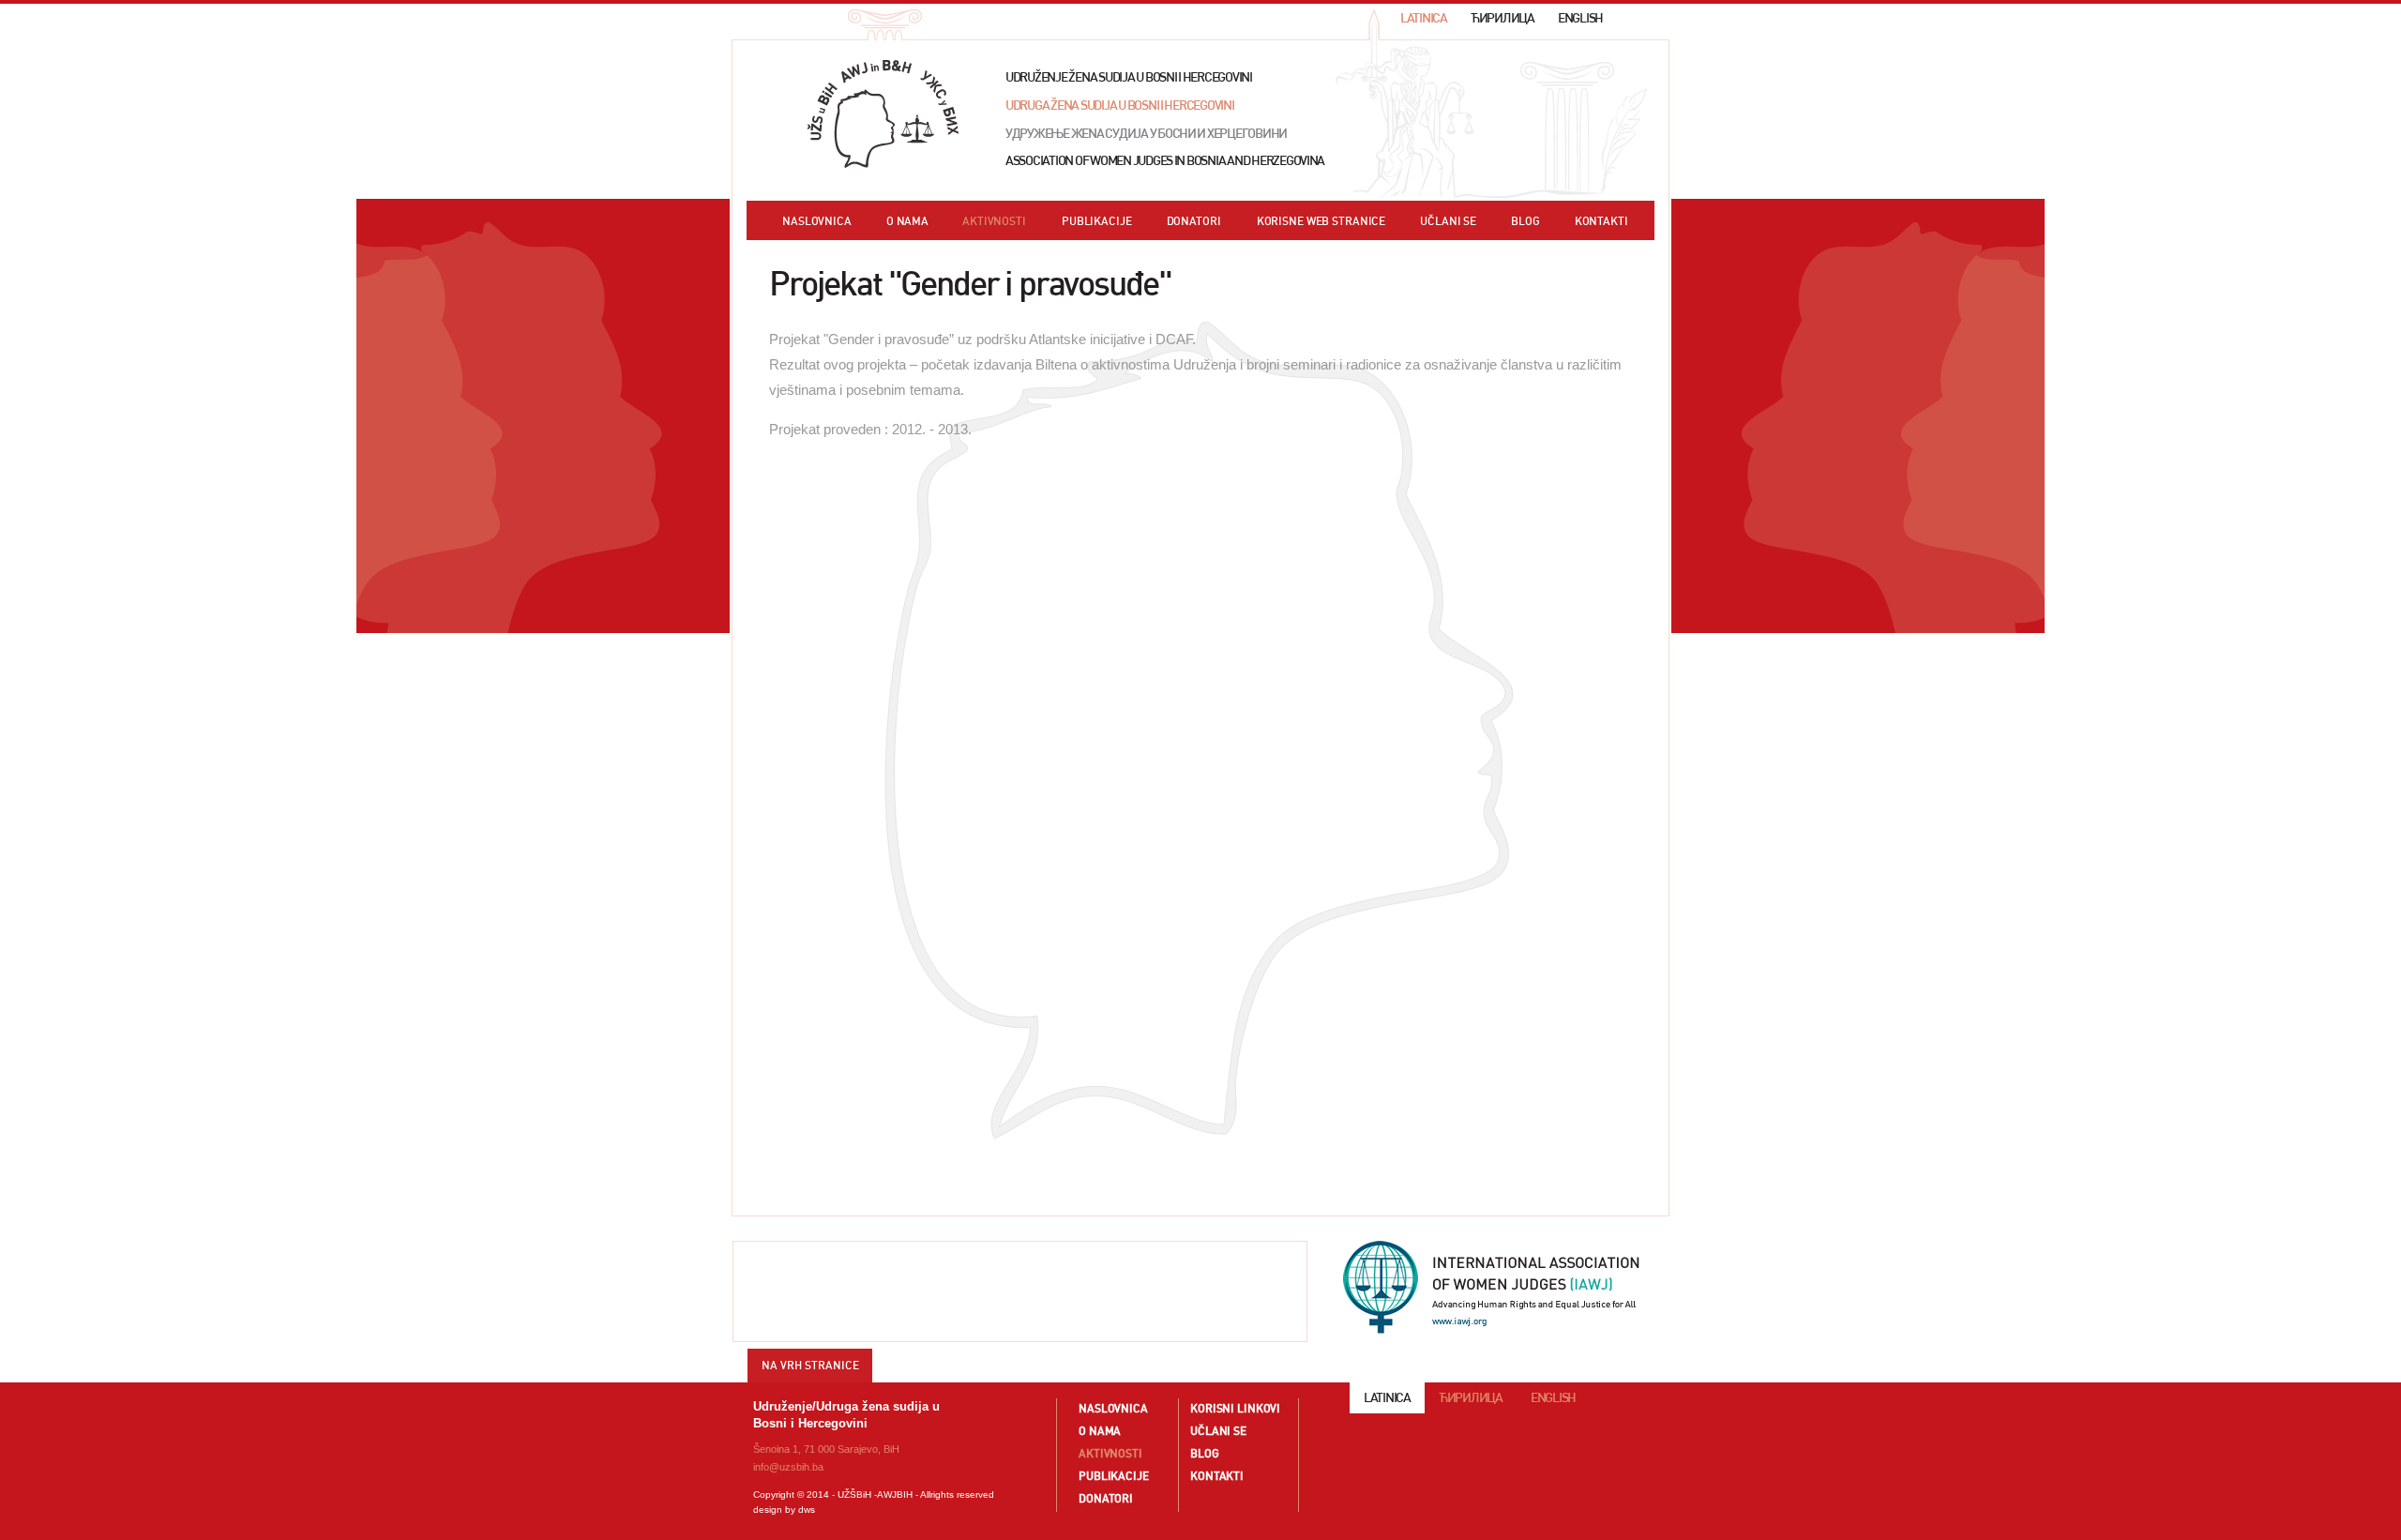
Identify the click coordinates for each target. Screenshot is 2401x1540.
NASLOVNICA (817, 221)
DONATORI (1194, 221)
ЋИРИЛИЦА (1503, 18)
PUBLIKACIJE (1097, 221)
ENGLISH (1580, 18)
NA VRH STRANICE (810, 1365)
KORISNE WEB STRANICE (1321, 221)
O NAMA (907, 221)
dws (807, 1510)
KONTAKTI (1601, 221)
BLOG (1525, 221)
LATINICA (1424, 18)
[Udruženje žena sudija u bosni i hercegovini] (883, 114)
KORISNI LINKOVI (1235, 1408)
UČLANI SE (1448, 221)
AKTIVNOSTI (994, 221)
